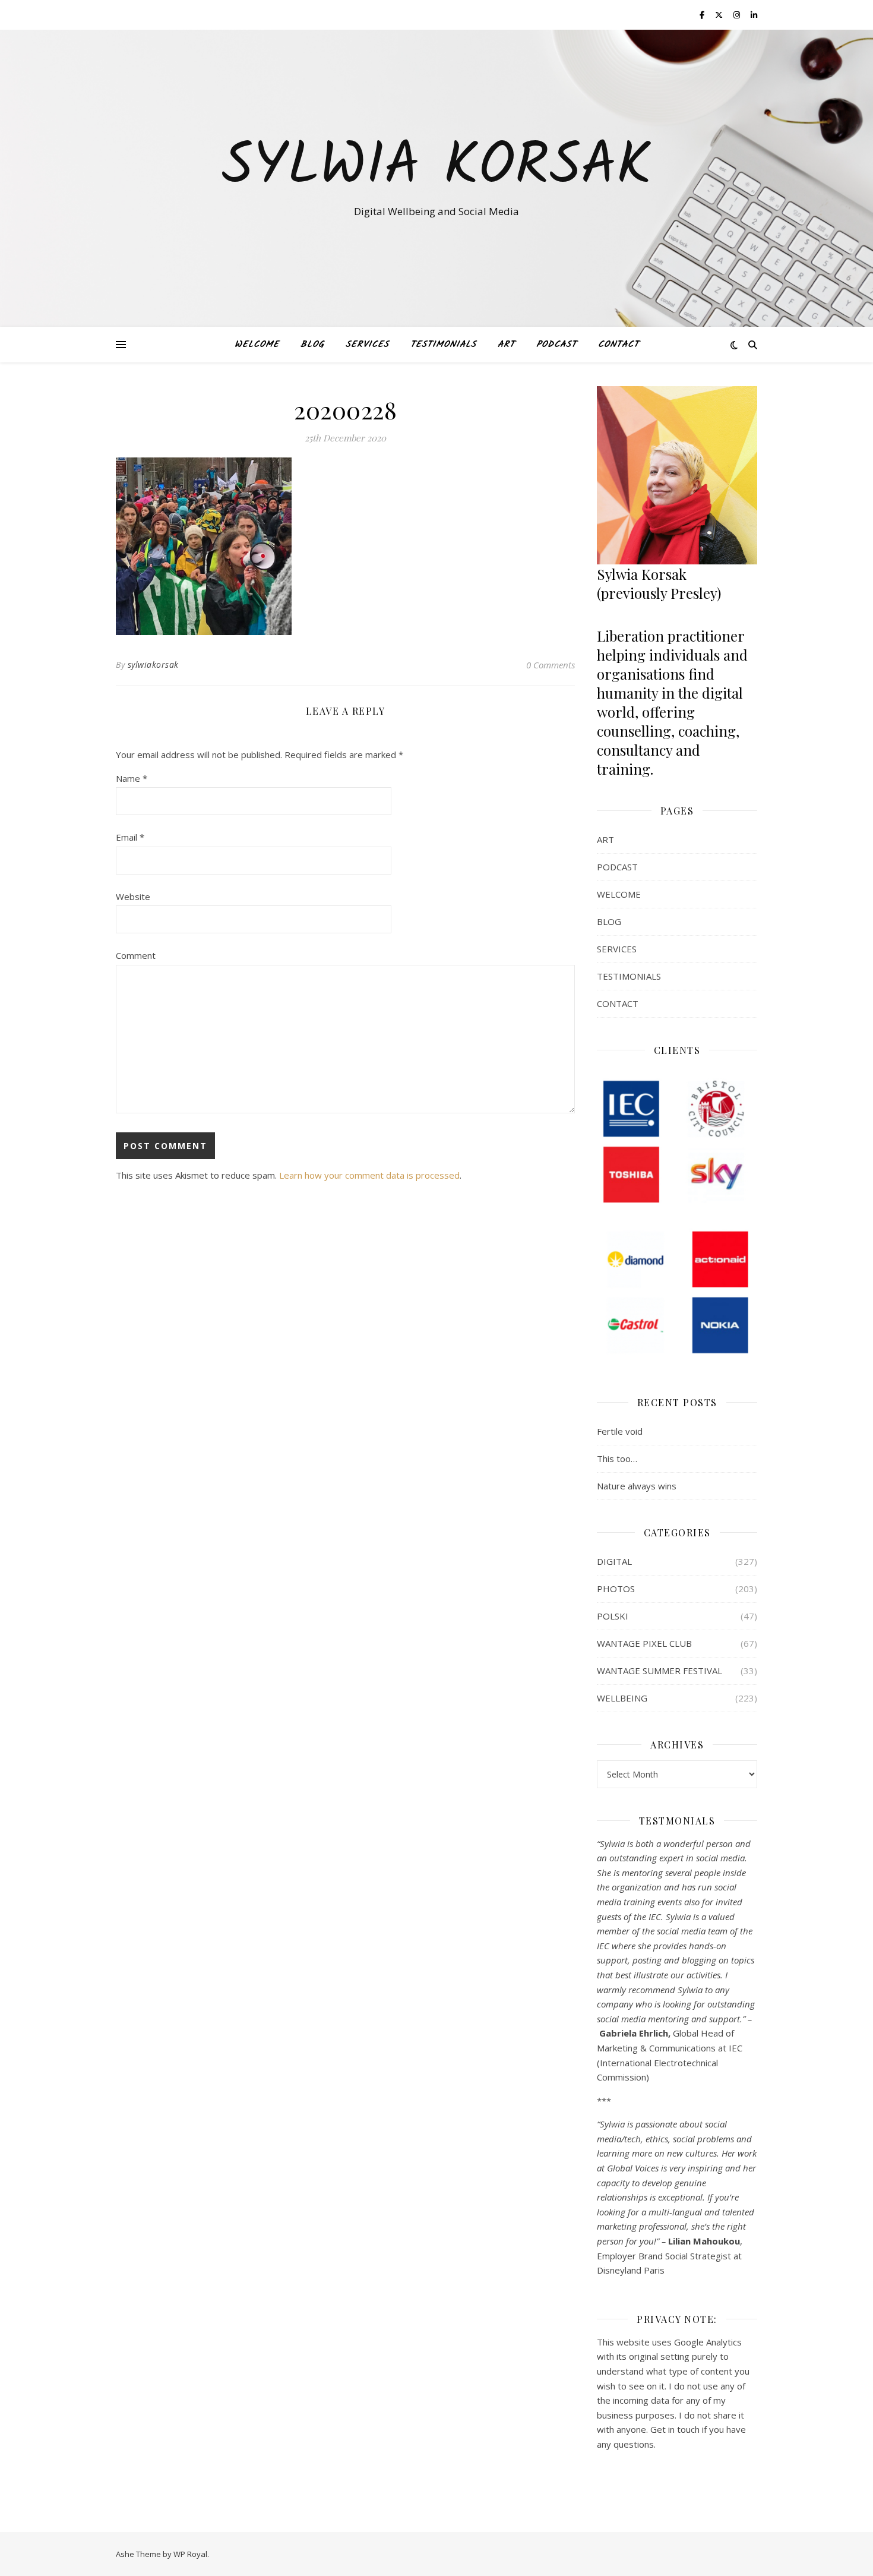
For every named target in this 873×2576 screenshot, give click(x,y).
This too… (617, 1459)
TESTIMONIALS (443, 345)
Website (133, 896)
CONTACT (619, 345)
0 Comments (551, 665)
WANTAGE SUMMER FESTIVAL (660, 1671)
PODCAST (556, 345)
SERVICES (367, 345)
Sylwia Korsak (436, 168)
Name (132, 778)
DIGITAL (614, 1561)
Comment (136, 955)
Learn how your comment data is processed (369, 1175)
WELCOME (257, 345)
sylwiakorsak (153, 664)
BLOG (312, 345)
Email (130, 837)
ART (506, 345)
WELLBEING (622, 1698)
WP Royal (190, 2554)
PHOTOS (616, 1589)
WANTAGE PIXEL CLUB (644, 1643)
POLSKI (613, 1616)
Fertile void (620, 1431)
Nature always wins (637, 1486)
